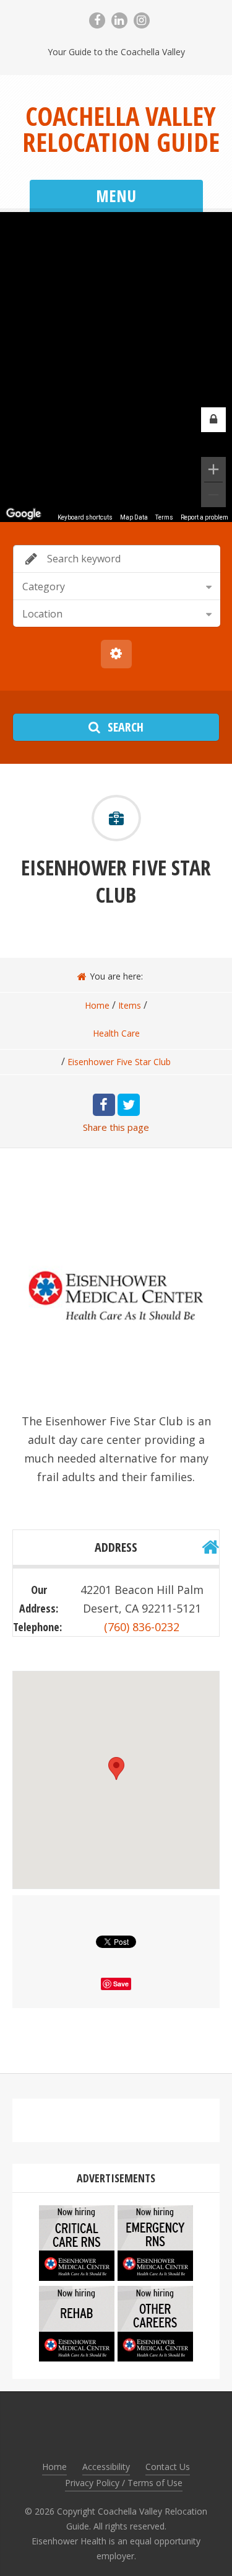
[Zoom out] (213, 495)
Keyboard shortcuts (85, 517)
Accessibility (106, 2467)
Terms (164, 517)
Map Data (134, 517)
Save (121, 1984)
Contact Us (168, 2467)
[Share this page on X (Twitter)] (129, 1105)
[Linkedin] (119, 20)
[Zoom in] (213, 469)
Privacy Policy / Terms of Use (124, 2483)
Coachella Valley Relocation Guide (121, 129)
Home (97, 1005)
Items (130, 1005)
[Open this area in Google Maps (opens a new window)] (24, 514)
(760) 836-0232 (142, 1627)
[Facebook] (97, 20)
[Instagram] (142, 20)
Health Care (116, 1033)
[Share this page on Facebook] (104, 1105)
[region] (116, 367)
